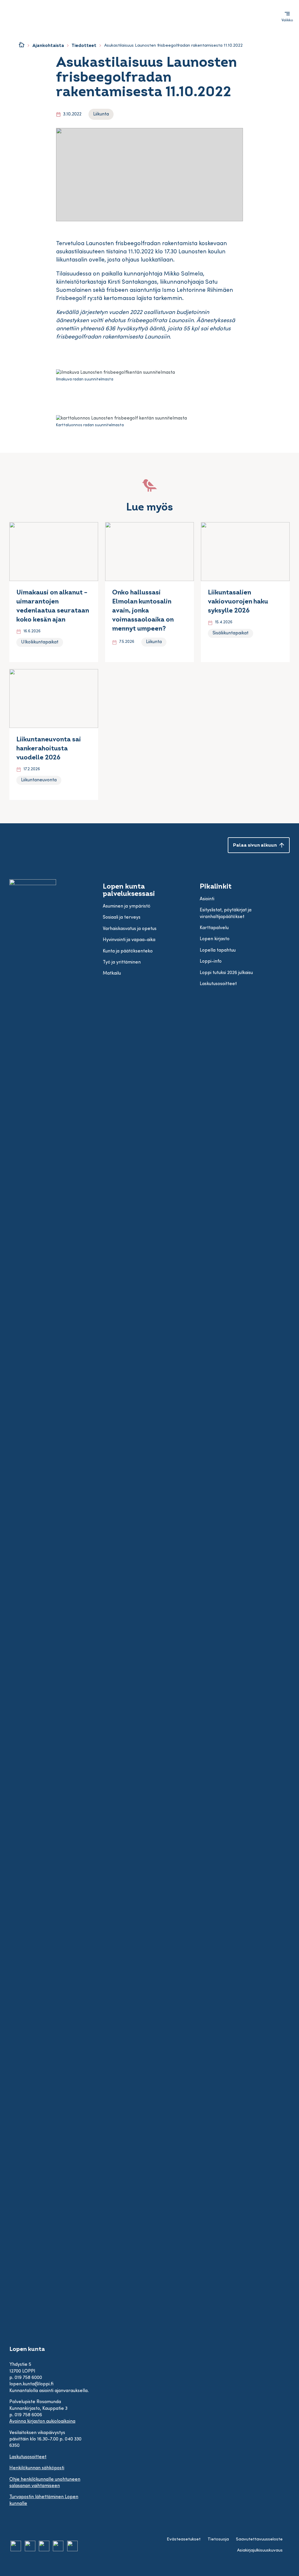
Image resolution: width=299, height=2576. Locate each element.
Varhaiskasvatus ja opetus (130, 929)
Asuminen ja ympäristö (127, 906)
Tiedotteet (84, 46)
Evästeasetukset (184, 2539)
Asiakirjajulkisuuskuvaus (260, 2550)
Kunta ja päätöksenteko (128, 951)
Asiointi (207, 899)
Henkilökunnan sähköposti (37, 2468)
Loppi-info (211, 961)
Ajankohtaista (48, 46)
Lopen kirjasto (215, 939)
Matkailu (112, 973)
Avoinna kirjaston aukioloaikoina (42, 2421)
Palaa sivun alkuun (255, 845)
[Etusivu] (22, 45)
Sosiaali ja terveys (122, 917)
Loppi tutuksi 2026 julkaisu (226, 973)
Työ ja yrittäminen (122, 962)
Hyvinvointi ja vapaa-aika (129, 940)
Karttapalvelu (214, 928)
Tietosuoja (218, 2539)
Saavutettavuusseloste (259, 2539)
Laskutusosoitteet (28, 2457)
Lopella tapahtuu (218, 950)
